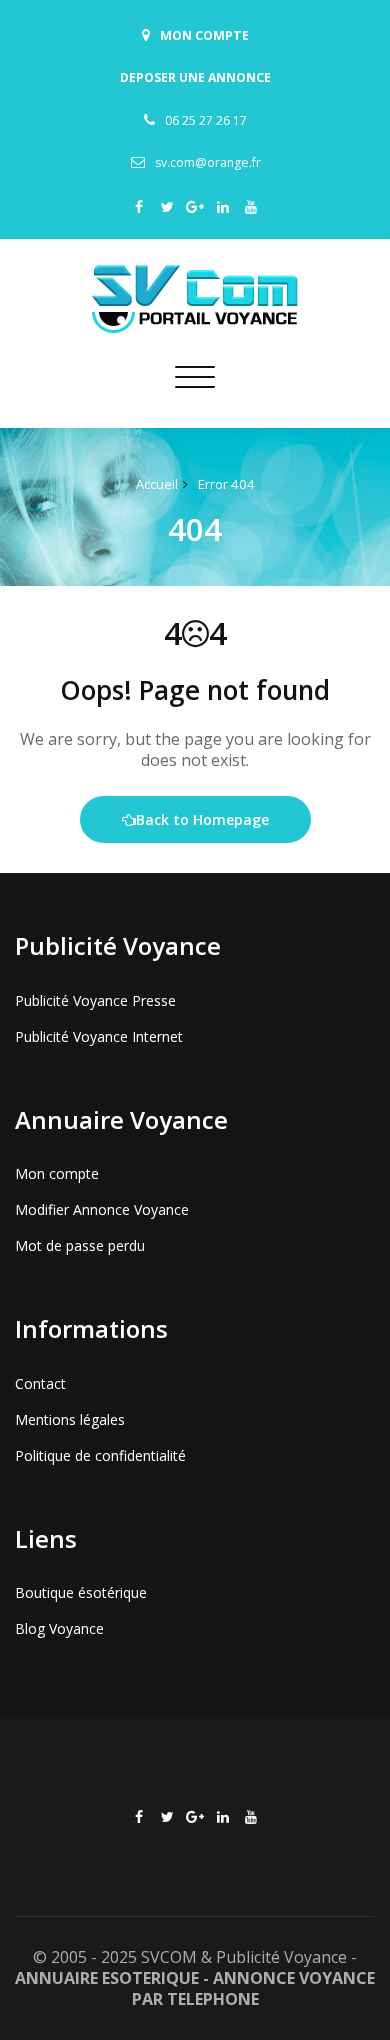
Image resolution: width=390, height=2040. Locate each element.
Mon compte (57, 1173)
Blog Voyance (59, 1628)
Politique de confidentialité (100, 1455)
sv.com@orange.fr (208, 162)
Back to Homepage (202, 819)
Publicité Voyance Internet (99, 1036)
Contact (40, 1383)
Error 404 (226, 484)
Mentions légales (70, 1419)
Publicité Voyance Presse (95, 1000)
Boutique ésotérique (81, 1592)
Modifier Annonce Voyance (102, 1209)
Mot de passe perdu (80, 1245)
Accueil (157, 484)
